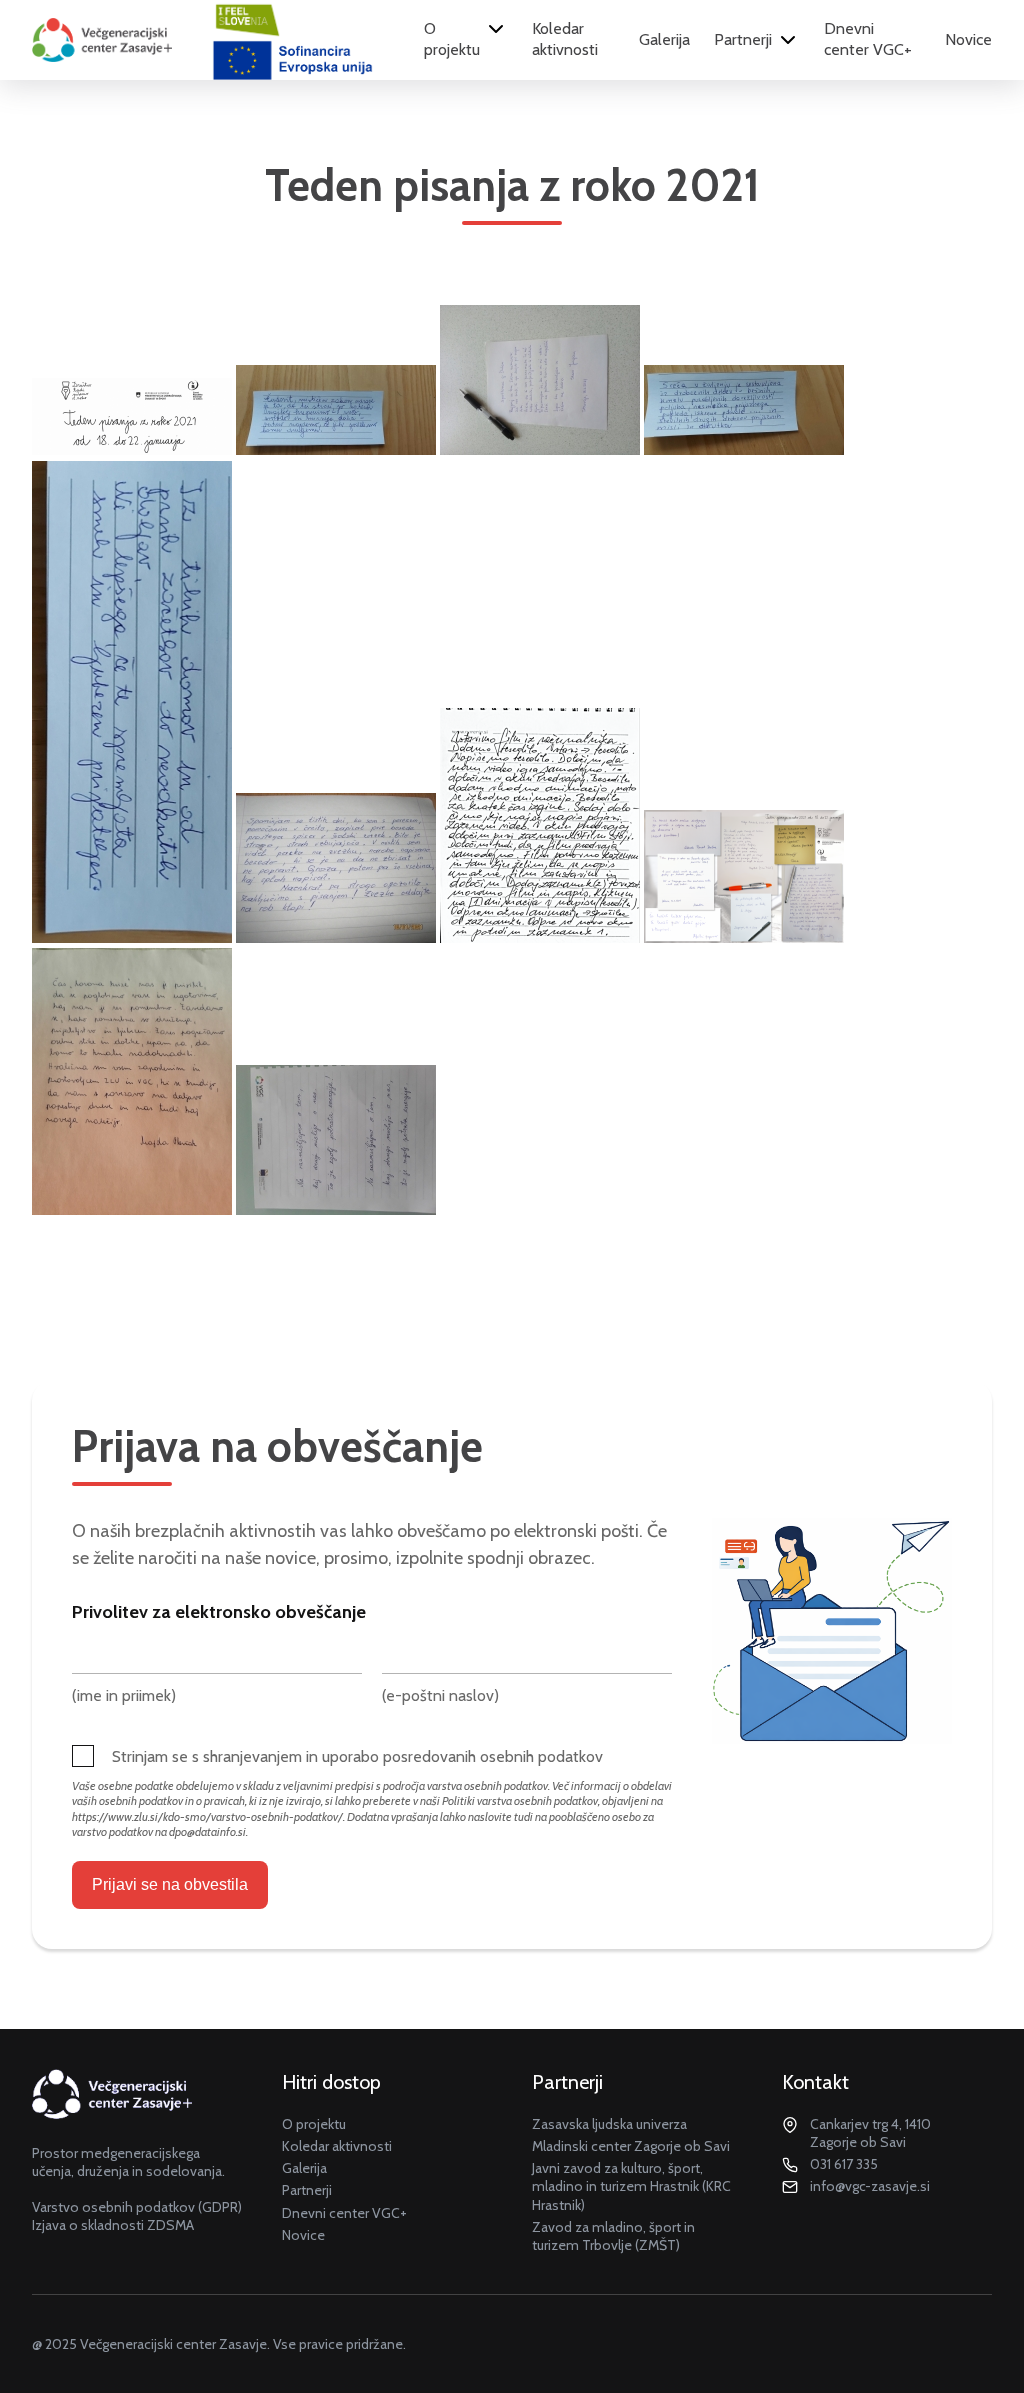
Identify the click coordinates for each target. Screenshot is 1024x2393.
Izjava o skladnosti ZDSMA (113, 2225)
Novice (968, 39)
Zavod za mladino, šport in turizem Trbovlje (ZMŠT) (613, 2236)
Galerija (664, 39)
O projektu (452, 39)
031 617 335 (844, 2164)
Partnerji (743, 39)
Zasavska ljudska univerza (609, 2124)
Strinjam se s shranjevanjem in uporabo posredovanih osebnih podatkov (357, 1756)
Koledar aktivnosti (565, 39)
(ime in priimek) (124, 1695)
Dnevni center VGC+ (868, 39)
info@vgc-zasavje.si (870, 2186)
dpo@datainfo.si (207, 1831)
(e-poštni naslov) (440, 1695)
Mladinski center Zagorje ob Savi (631, 2146)
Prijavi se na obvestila (170, 1884)
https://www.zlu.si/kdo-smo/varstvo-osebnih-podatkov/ (207, 1816)
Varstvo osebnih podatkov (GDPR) (137, 2207)
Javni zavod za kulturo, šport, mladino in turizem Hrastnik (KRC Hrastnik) (631, 2186)
